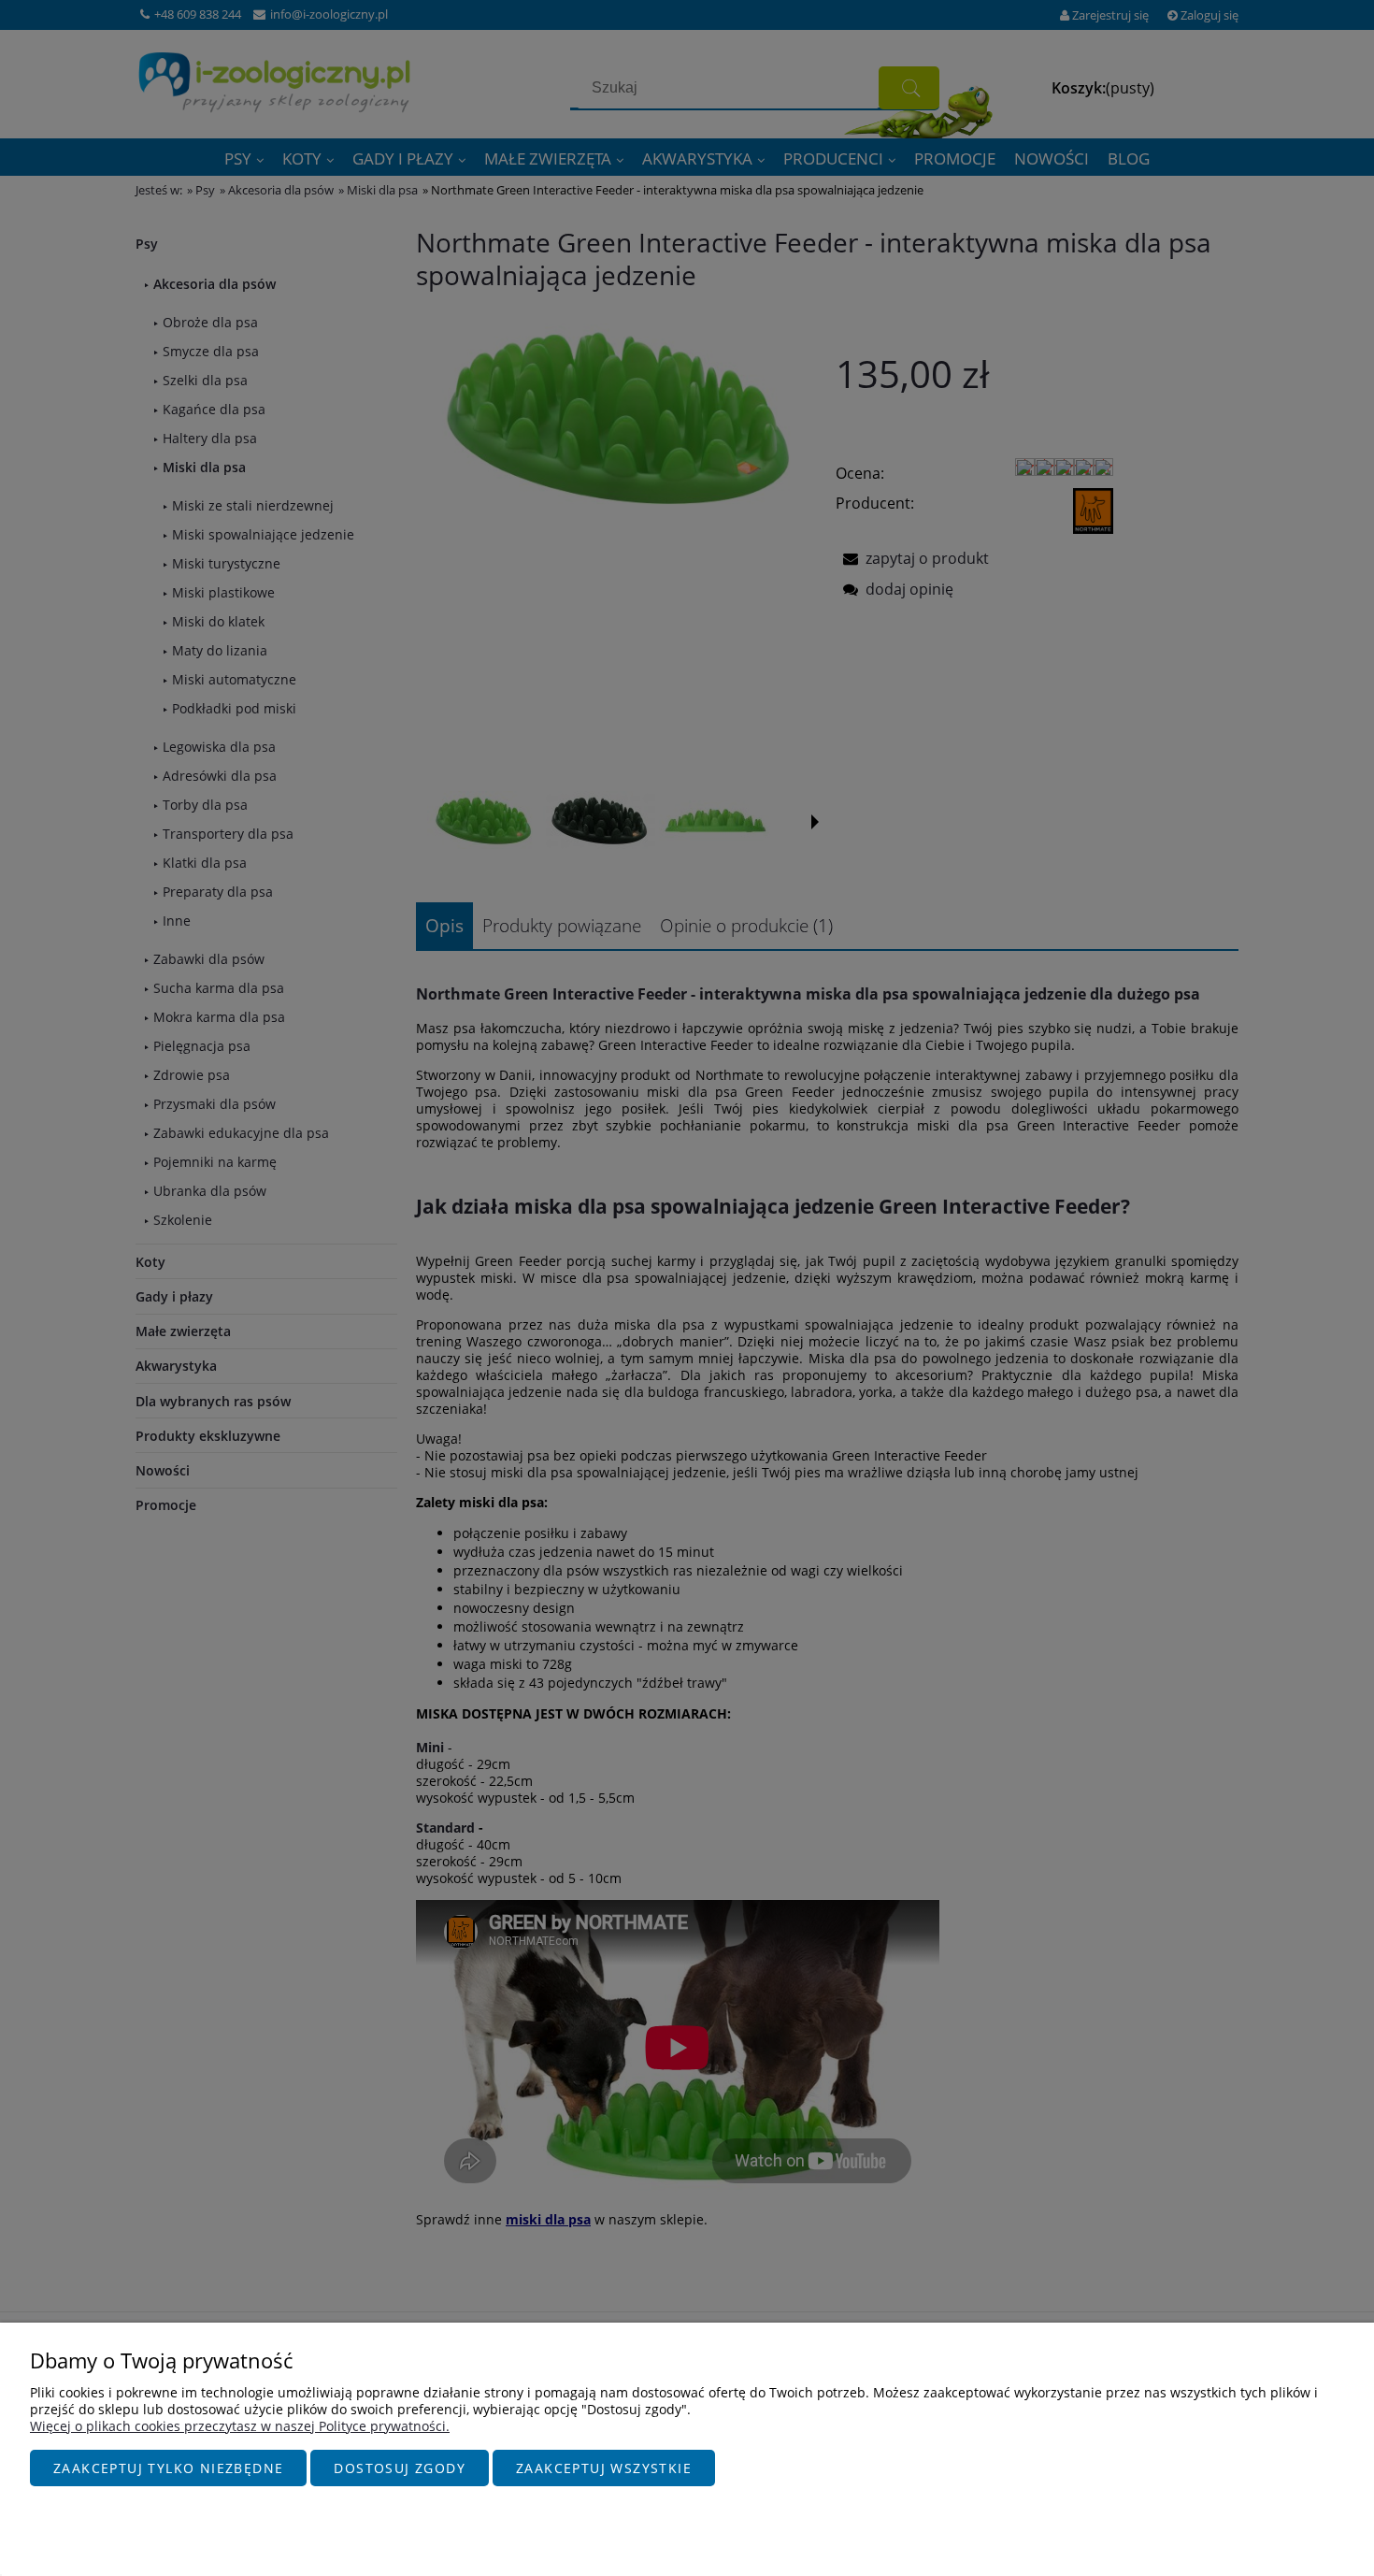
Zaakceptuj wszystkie (604, 2468)
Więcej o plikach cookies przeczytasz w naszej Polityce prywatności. (240, 2426)
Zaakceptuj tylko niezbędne (168, 2468)
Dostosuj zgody (400, 2468)
